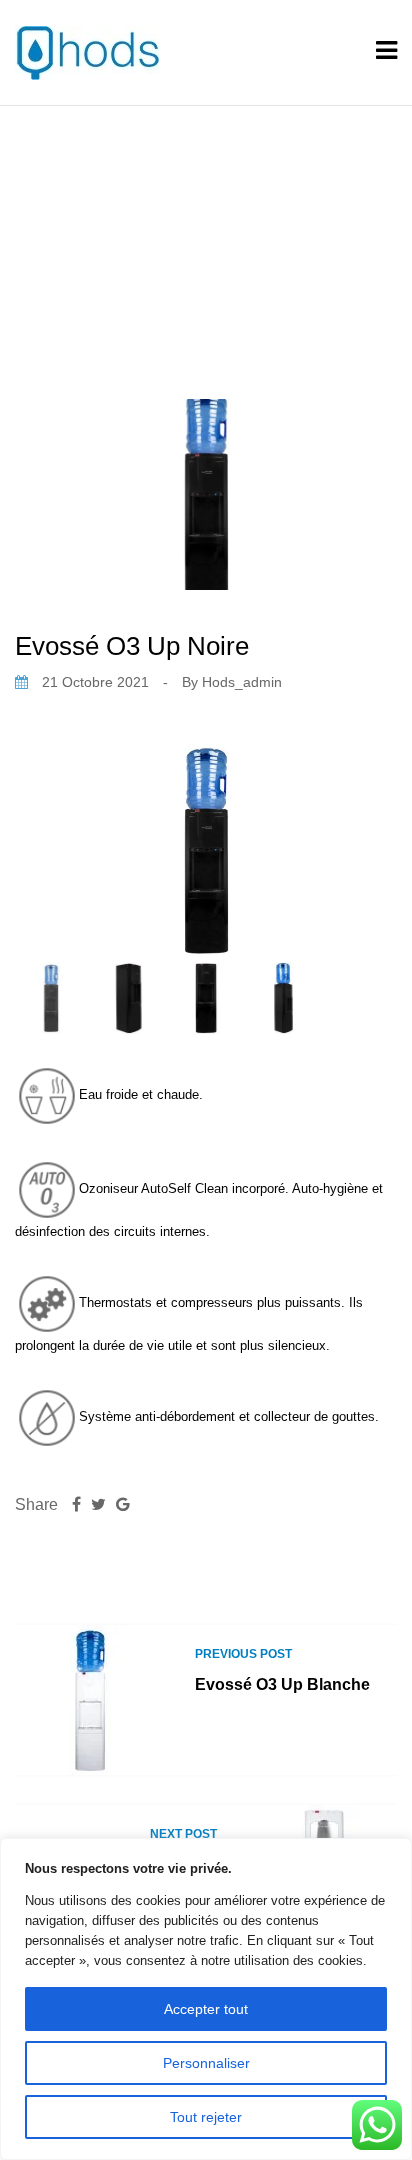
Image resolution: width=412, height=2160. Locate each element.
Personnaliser (206, 2063)
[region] (206, 1999)
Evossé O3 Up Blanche (282, 1684)
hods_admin (242, 682)
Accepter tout (206, 2009)
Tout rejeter (206, 2117)
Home (112, 228)
